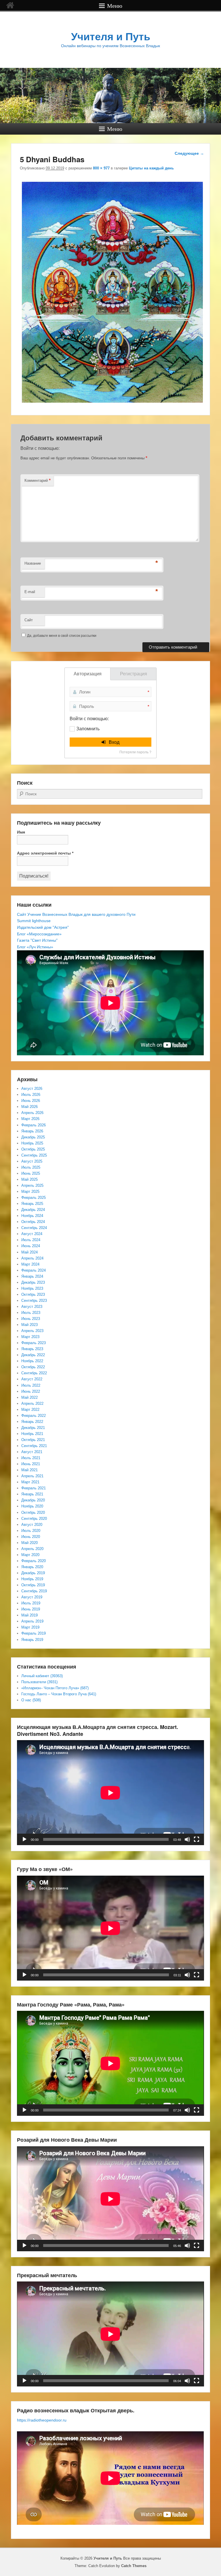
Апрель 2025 (32, 1185)
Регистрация (134, 674)
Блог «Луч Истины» (35, 947)
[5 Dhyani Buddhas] (112, 403)
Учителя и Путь (111, 37)
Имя (21, 832)
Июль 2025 (31, 1167)
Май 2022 (29, 1397)
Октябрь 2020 (33, 1512)
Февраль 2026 (34, 1125)
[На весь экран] (197, 1839)
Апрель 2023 (32, 1331)
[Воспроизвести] (24, 1839)
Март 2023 (30, 1337)
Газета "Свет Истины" (37, 940)
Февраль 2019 (34, 1633)
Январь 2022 (32, 1422)
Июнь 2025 (31, 1173)
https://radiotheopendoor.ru (42, 2420)
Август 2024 (32, 1234)
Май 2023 (29, 1325)
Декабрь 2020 (33, 1500)
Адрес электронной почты (45, 853)
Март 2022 (30, 1410)
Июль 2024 (31, 1240)
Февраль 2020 (34, 1561)
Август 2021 (32, 1452)
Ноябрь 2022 (32, 1361)
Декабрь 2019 (33, 1573)
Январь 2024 (32, 1276)
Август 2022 (32, 1379)
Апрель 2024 (32, 1258)
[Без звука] (187, 1839)
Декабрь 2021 (33, 1428)
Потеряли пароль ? (135, 752)
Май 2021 (29, 1470)
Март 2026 (30, 1119)
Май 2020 (29, 1543)
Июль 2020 (31, 1531)
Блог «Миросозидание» (39, 934)
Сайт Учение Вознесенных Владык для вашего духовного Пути (76, 914)
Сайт (29, 620)
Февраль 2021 (34, 1488)
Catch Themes (134, 2566)
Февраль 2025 (34, 1198)
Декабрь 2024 (33, 1210)
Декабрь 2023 (33, 1282)
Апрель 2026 (32, 1113)
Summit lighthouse (34, 921)
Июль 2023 (31, 1313)
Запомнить (88, 729)
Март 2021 (30, 1482)
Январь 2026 (32, 1131)
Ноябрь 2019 (32, 1579)
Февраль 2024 (34, 1270)
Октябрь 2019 (33, 1585)
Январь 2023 (32, 1349)
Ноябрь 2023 (32, 1288)
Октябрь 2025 (33, 1149)
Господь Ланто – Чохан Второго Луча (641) (59, 1694)
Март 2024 (30, 1264)
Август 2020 (32, 1525)
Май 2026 (29, 1107)
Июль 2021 (31, 1458)
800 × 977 (101, 168)
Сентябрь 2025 (34, 1155)
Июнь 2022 (31, 1391)
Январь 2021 (32, 1494)
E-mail (30, 592)
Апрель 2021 (32, 1476)
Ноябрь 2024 (32, 1216)
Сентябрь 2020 (34, 1519)
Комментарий (38, 480)
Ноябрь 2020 (32, 1506)
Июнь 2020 (31, 1537)
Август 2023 (32, 1307)
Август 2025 (32, 1161)
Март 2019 (30, 1627)
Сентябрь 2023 (34, 1301)
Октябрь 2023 (33, 1294)
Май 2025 (29, 1179)
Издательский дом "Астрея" (43, 927)
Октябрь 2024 (33, 1222)
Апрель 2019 (32, 1621)
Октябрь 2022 (33, 1367)
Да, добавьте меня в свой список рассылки (61, 636)
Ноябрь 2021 (32, 1434)
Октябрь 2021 (33, 1440)
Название (33, 563)
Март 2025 (30, 1192)
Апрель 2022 (32, 1403)
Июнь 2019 (31, 1609)
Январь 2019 (32, 1640)
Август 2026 (32, 1089)
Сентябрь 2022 (34, 1373)
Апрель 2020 (32, 1549)
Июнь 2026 (31, 1101)
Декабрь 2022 (33, 1355)
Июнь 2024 (31, 1246)
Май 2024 (29, 1252)
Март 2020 (30, 1555)
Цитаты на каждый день (151, 168)
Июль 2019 (31, 1603)
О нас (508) (31, 1700)
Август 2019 (32, 1597)
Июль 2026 (31, 1095)
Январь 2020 (32, 1567)
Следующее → (189, 153)
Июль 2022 (31, 1385)
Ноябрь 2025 (32, 1143)
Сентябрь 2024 (34, 1228)
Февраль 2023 (34, 1343)
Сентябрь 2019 (34, 1591)
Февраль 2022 (34, 1416)
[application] (110, 1793)
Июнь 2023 (31, 1319)
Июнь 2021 (31, 1464)
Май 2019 (29, 1615)
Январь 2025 (32, 1204)
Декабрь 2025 (33, 1137)
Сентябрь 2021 (34, 1446)
